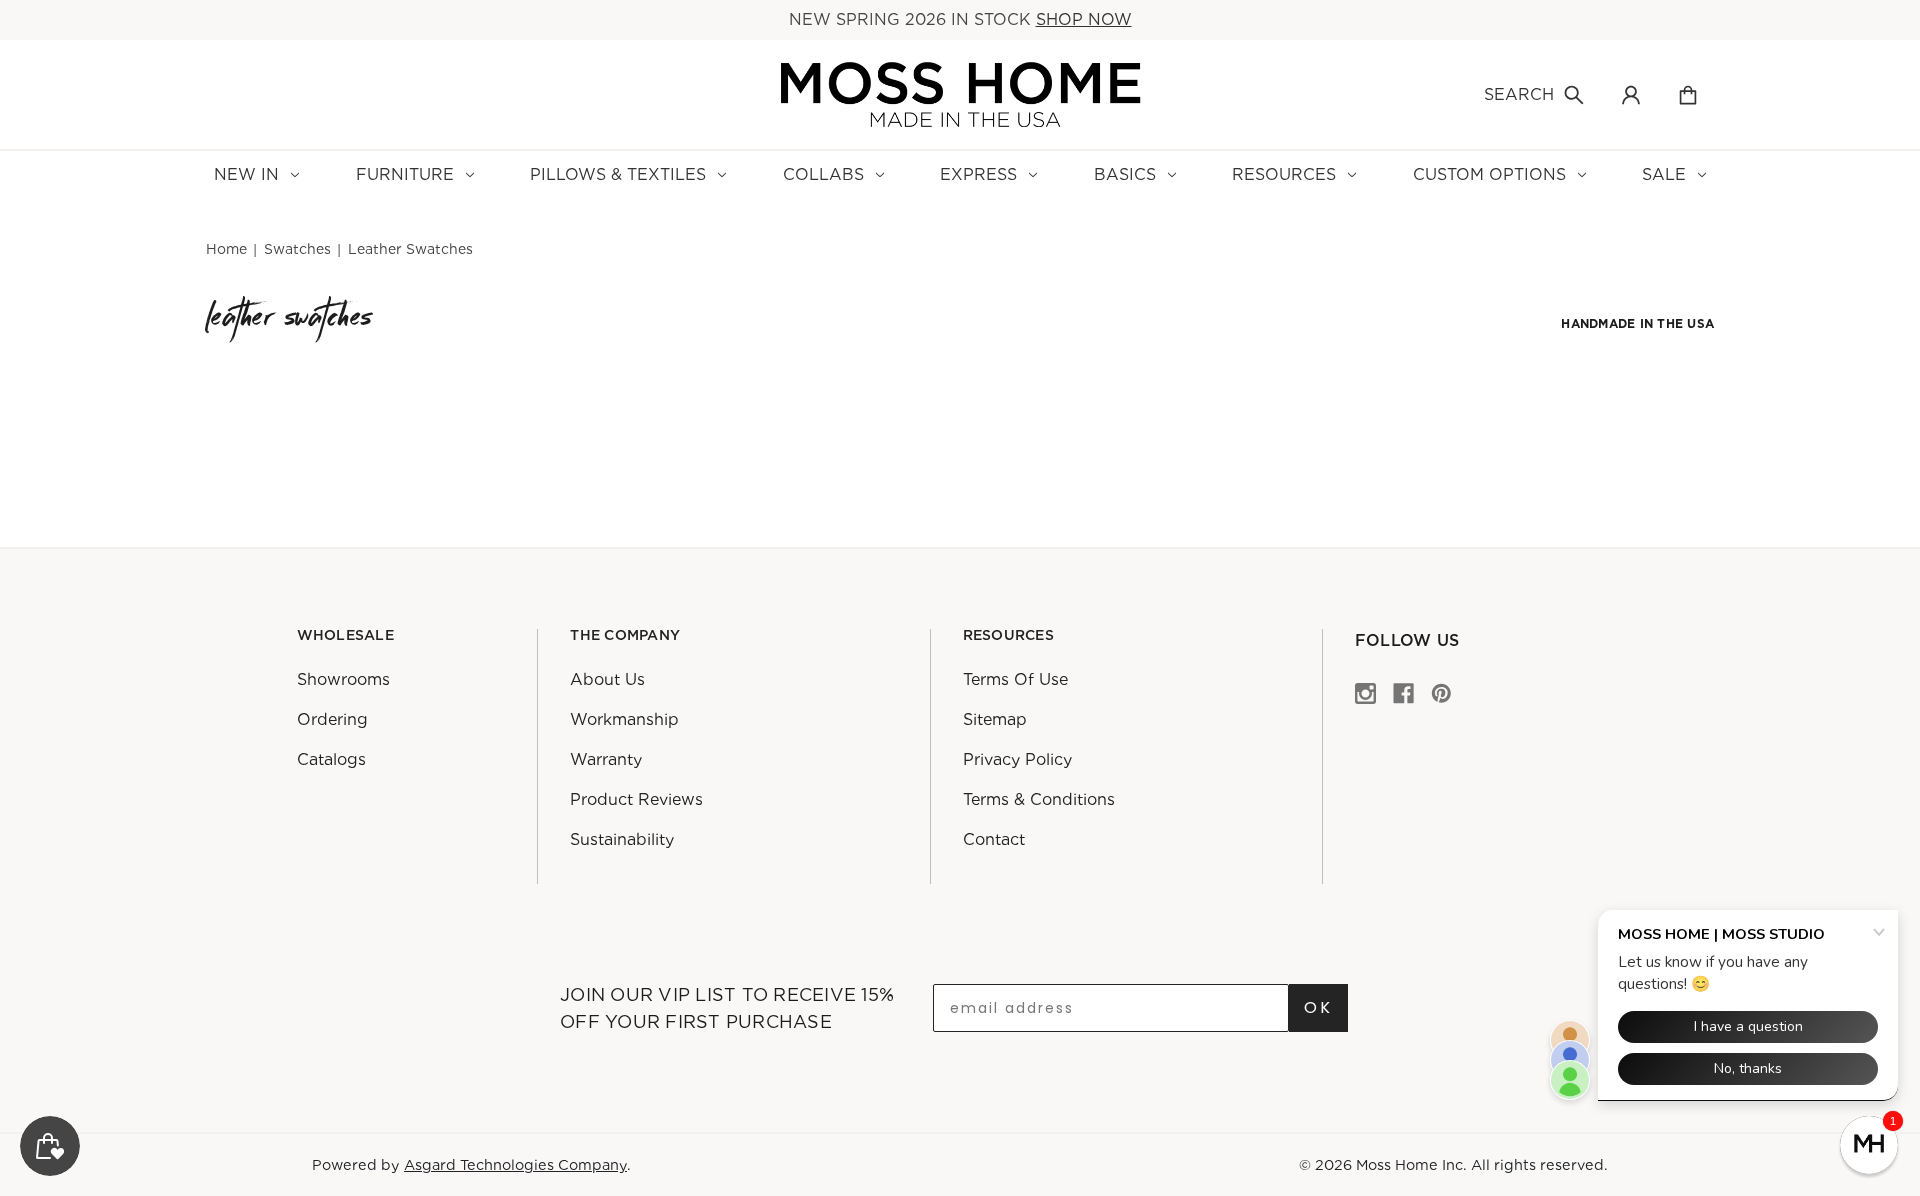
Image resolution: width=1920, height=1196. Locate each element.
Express (978, 174)
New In (246, 174)
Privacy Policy (1017, 759)
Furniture (405, 174)
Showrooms (343, 679)
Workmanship (624, 719)
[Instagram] (1365, 692)
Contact (994, 839)
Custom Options (1489, 174)
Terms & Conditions (1039, 799)
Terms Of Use (1015, 679)
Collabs (823, 174)
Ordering (332, 719)
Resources (1284, 174)
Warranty (606, 759)
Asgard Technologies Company (515, 1164)
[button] (1869, 1145)
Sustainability (622, 839)
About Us (607, 679)
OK (1318, 1007)
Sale (1664, 174)
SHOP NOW (1084, 19)
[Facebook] (1403, 692)
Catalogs (331, 759)
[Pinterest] (1441, 692)
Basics (1125, 174)
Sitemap (995, 719)
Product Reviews (636, 799)
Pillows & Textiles (618, 174)
